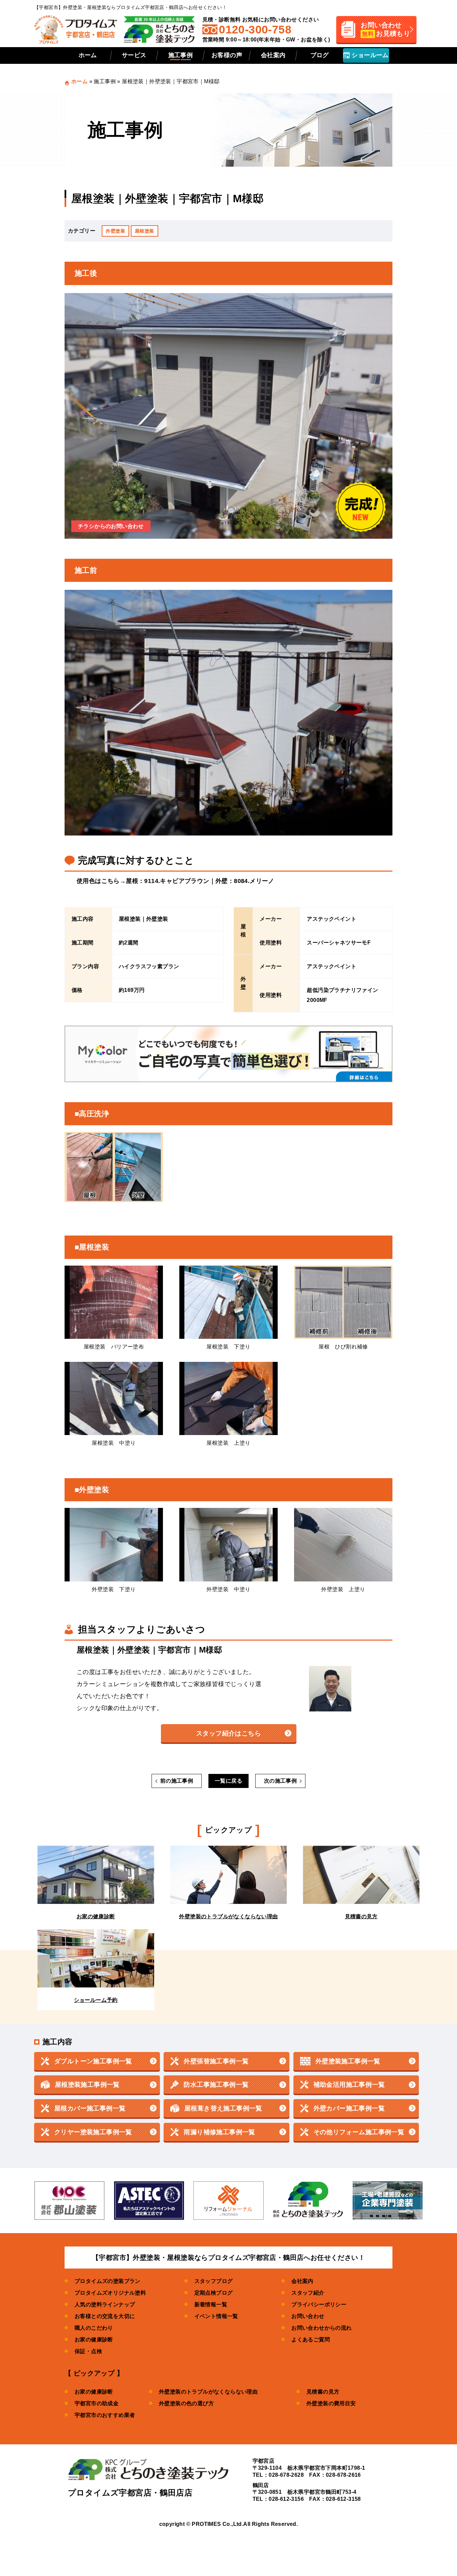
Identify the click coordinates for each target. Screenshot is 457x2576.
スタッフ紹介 (308, 2293)
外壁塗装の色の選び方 (186, 2403)
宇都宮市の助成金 (97, 2403)
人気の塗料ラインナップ (105, 2304)
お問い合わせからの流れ (322, 2328)
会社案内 (273, 55)
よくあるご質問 (311, 2340)
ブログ (320, 55)
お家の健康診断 (94, 2340)
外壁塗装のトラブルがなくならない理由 (208, 2392)
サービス (134, 55)
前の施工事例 (177, 1781)
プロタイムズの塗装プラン (108, 2281)
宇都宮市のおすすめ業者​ (105, 2415)
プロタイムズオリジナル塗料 (110, 2293)
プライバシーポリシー (319, 2304)
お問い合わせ (308, 2316)
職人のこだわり (94, 2328)
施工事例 (181, 55)
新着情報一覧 (211, 2304)
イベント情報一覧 (216, 2316)
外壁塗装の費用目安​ (331, 2403)
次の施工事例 (280, 1781)
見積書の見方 (323, 2392)
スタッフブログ (214, 2281)
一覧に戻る (229, 1781)
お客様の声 (227, 55)
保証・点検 (88, 2351)
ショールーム (369, 55)
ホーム (88, 55)
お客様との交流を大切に (105, 2316)
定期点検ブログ (214, 2293)
